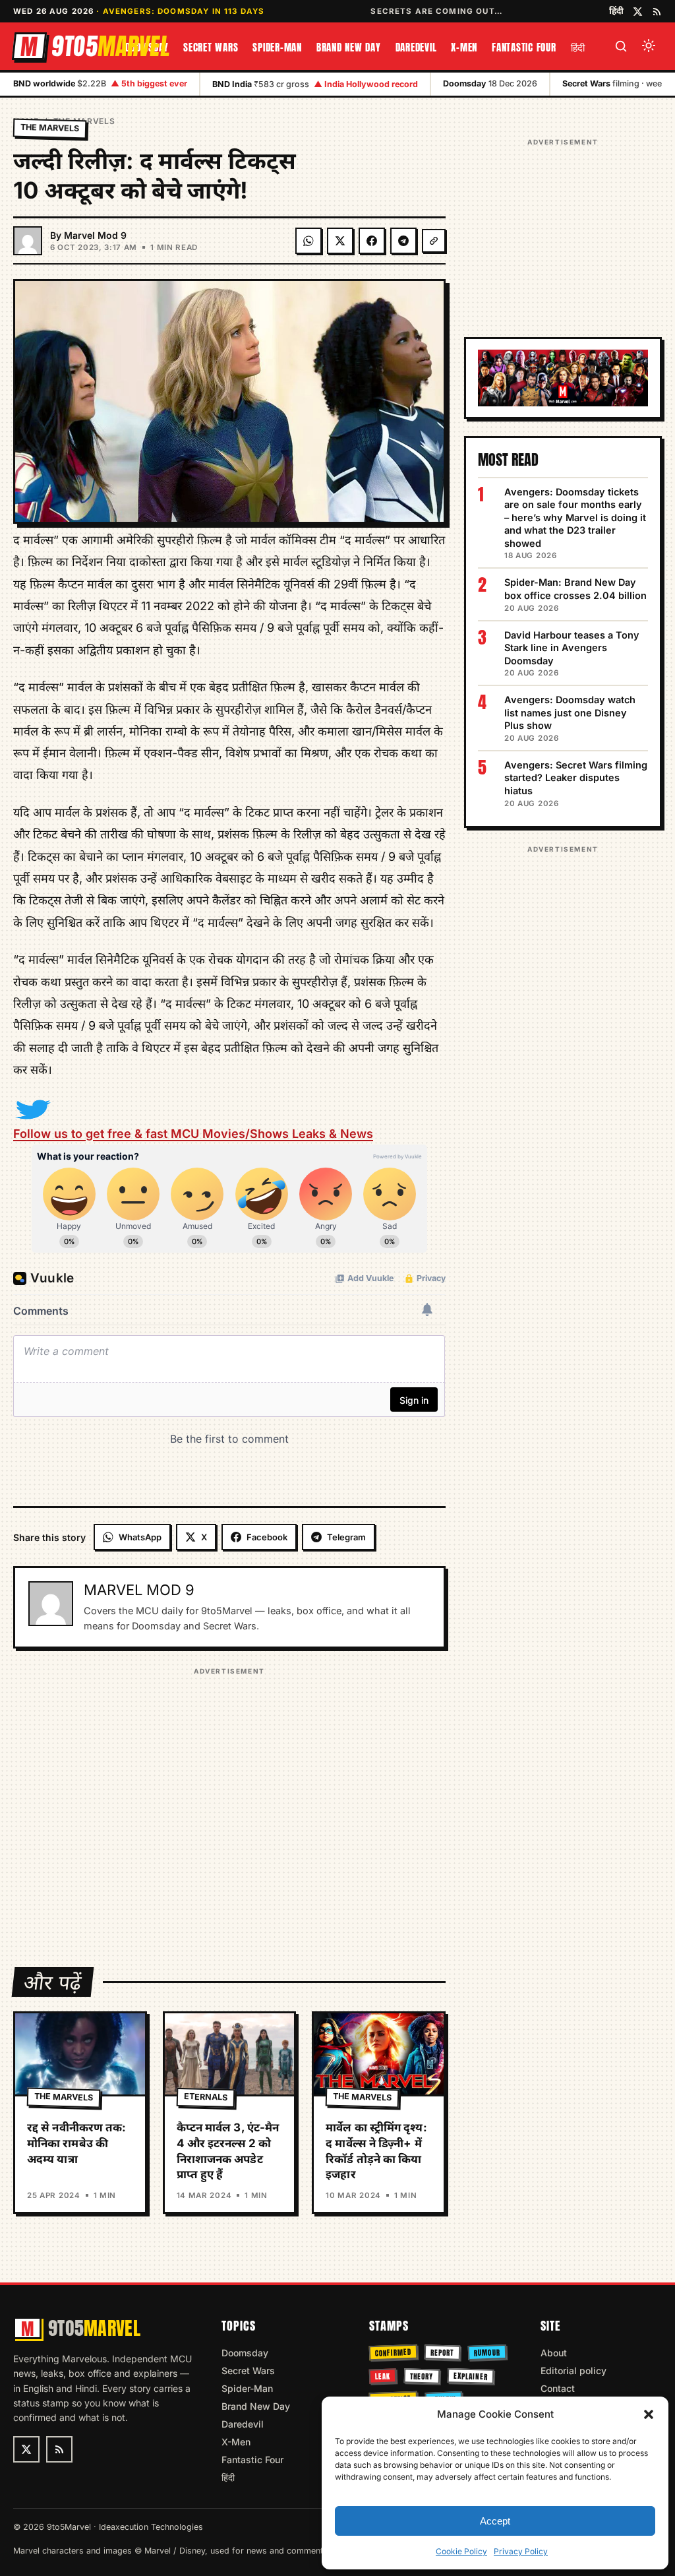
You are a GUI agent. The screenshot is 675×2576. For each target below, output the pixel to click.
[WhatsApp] (308, 241)
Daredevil (416, 47)
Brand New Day (349, 47)
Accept (495, 2521)
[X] (340, 241)
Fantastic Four (524, 47)
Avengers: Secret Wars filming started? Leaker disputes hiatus (576, 778)
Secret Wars (211, 47)
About (554, 2353)
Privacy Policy (521, 2551)
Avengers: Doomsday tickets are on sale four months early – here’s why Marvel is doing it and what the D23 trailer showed (575, 518)
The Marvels (50, 128)
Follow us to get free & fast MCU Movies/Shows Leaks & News (193, 1134)
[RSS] (657, 12)
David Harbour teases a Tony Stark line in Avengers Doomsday (572, 648)
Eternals (206, 2097)
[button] (649, 2414)
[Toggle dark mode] (649, 46)
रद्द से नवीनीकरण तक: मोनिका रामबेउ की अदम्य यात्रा (76, 2143)
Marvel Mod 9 (95, 235)
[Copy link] (434, 241)
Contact (558, 2388)
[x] (638, 12)
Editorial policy (573, 2371)
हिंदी (616, 11)
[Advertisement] (229, 1808)
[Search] (621, 46)
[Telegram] (403, 241)
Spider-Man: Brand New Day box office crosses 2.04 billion (575, 589)
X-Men (464, 47)
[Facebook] (372, 241)
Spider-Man (277, 47)
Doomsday (245, 2353)
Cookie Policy (461, 2551)
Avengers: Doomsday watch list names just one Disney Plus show (570, 712)
